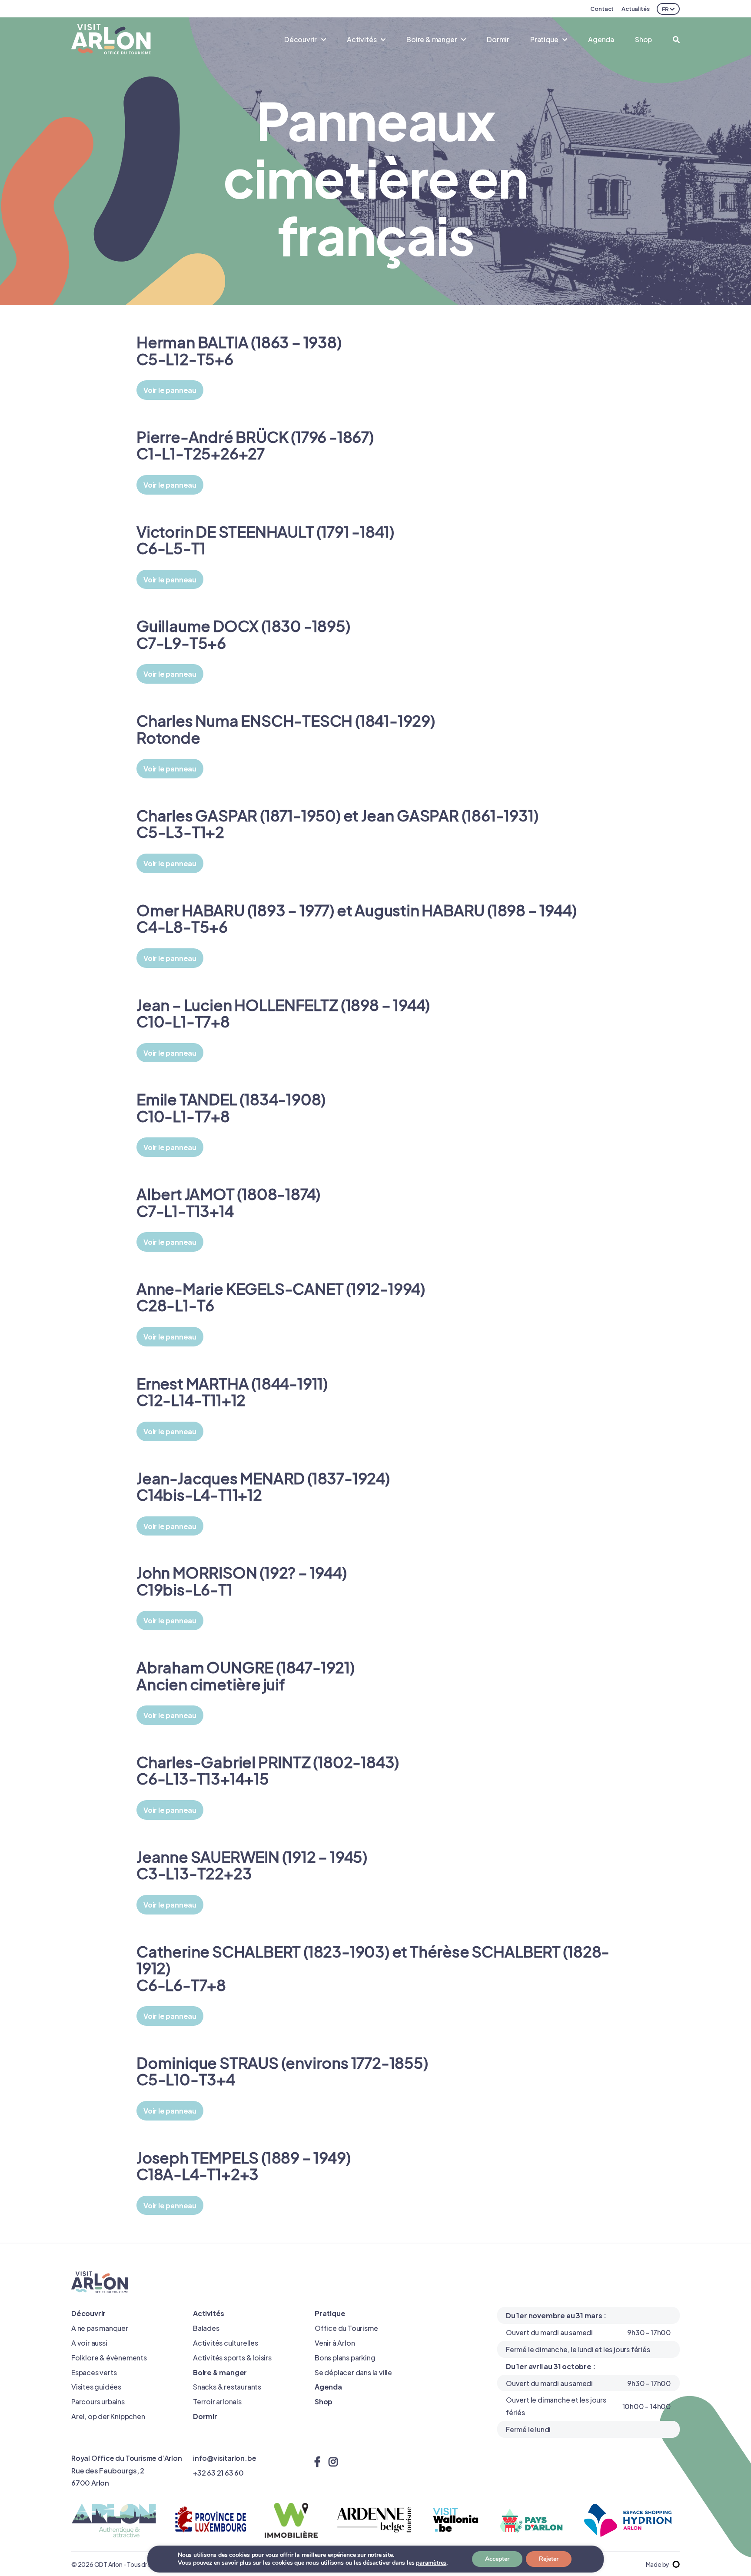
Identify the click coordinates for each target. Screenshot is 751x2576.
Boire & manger (220, 2372)
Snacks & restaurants (227, 2386)
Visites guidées (96, 2386)
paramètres (431, 2563)
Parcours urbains (98, 2401)
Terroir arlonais (217, 2401)
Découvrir (88, 2313)
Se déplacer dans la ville (353, 2372)
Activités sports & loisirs (232, 2357)
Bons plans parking (345, 2357)
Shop (643, 39)
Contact (602, 8)
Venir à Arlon (335, 2342)
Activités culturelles (226, 2342)
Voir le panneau (170, 390)
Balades (206, 2328)
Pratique (330, 2313)
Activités (209, 2313)
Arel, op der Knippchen (108, 2416)
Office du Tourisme (346, 2328)
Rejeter (549, 2559)
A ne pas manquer (100, 2328)
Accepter (497, 2559)
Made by (658, 2564)
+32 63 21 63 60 (218, 2472)
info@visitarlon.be (224, 2458)
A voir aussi (89, 2342)
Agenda (601, 39)
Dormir (498, 39)
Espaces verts (94, 2372)
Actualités (636, 8)
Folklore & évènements (109, 2357)
